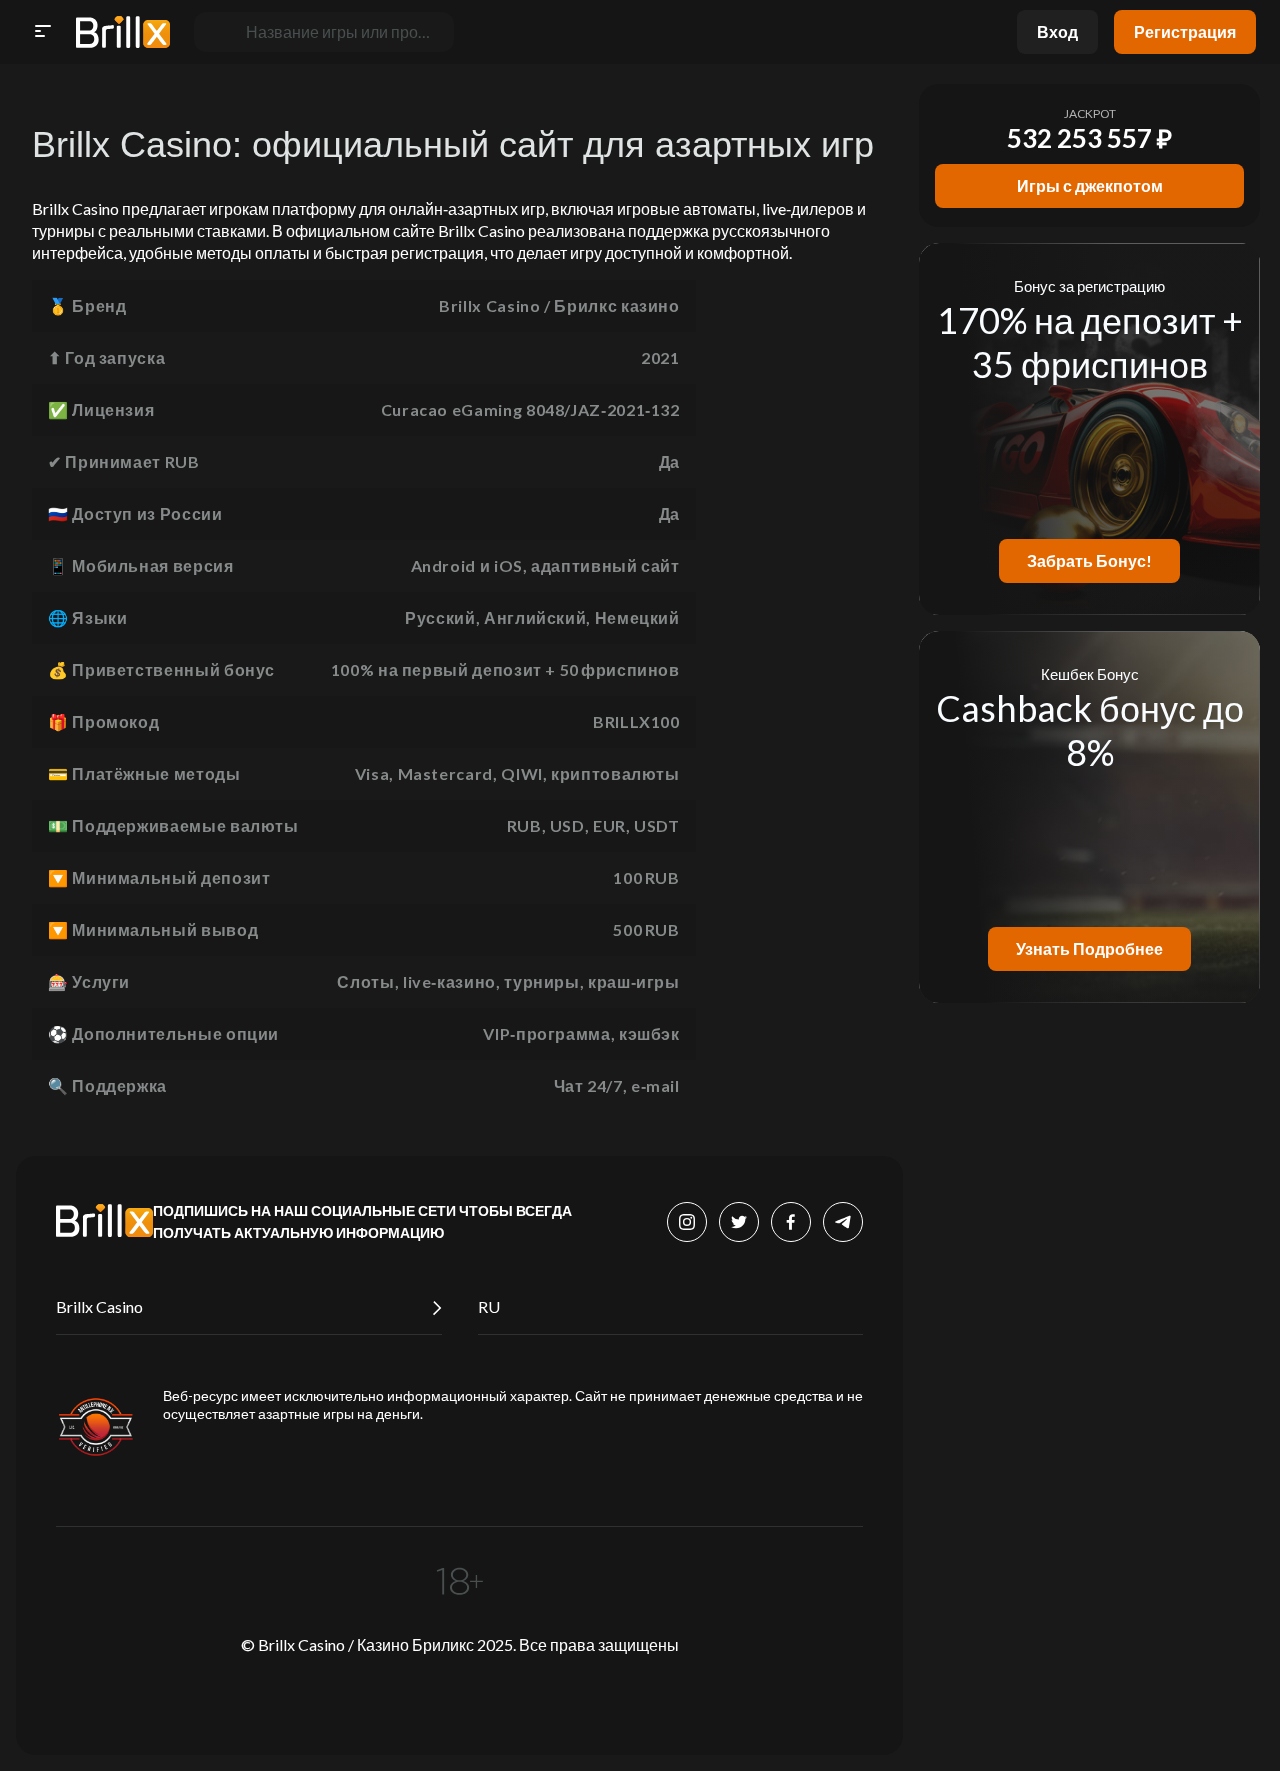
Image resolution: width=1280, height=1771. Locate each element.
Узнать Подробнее (1089, 948)
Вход (1057, 31)
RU (489, 1306)
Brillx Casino (99, 1306)
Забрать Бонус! (1089, 560)
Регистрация (1185, 31)
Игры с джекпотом (1090, 185)
